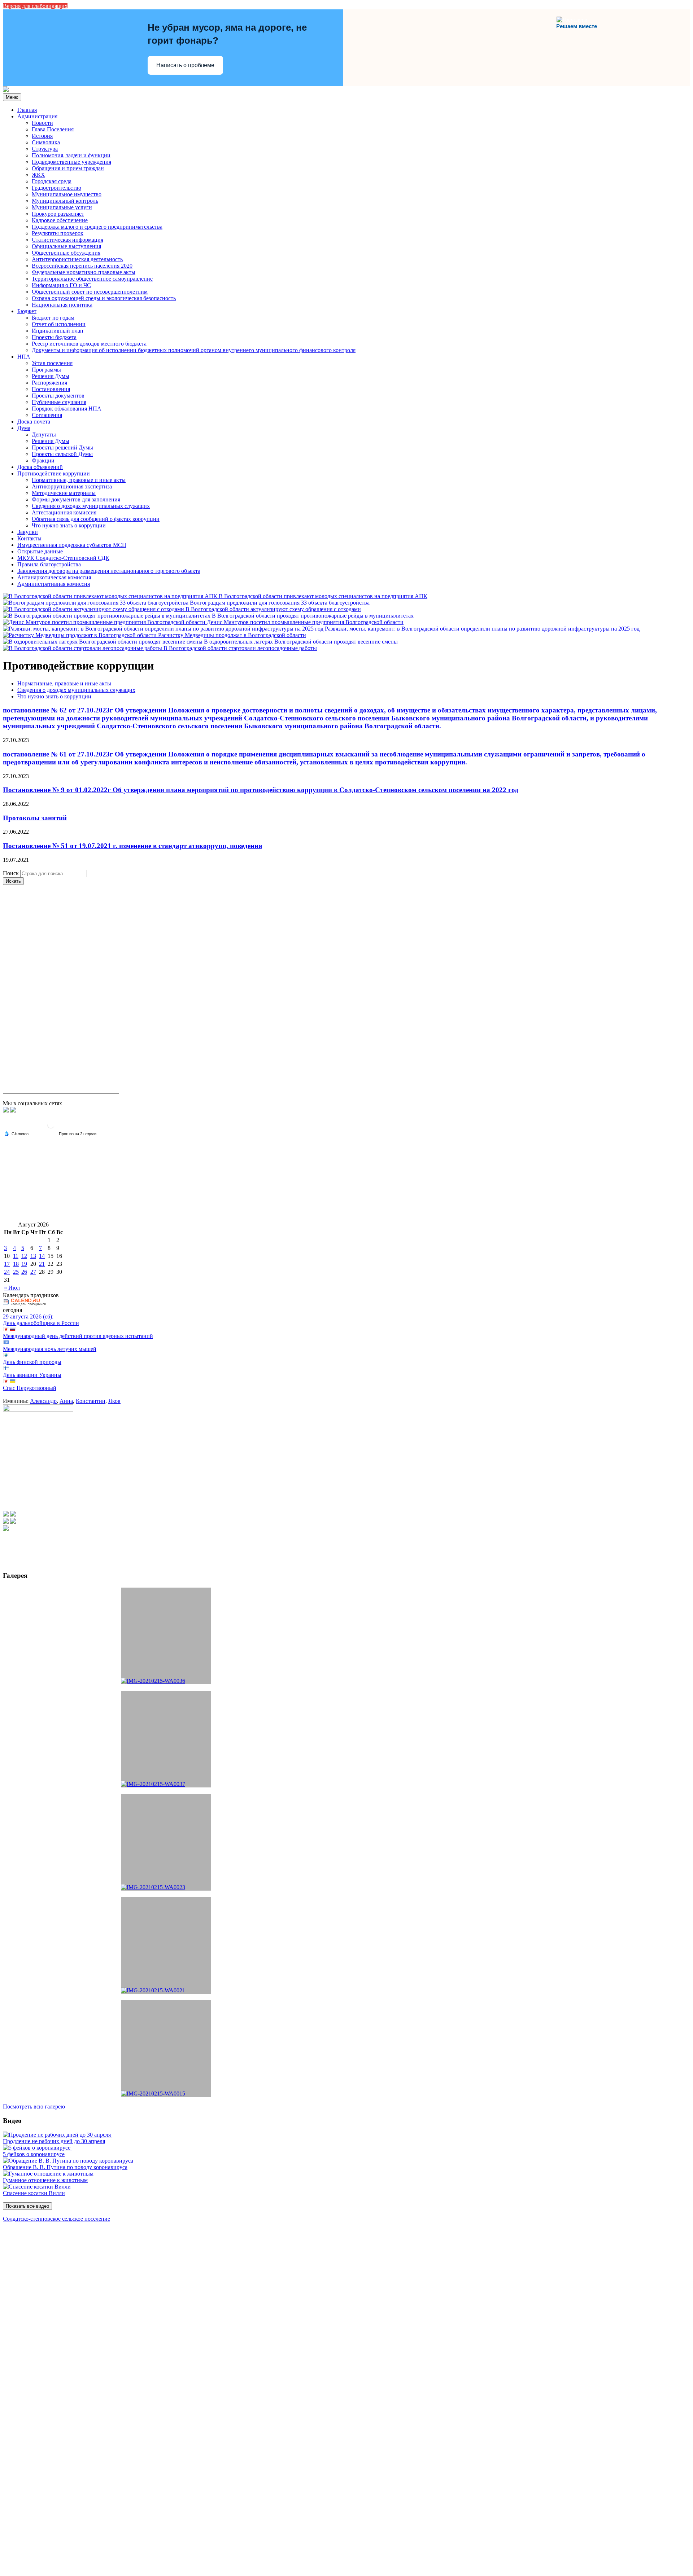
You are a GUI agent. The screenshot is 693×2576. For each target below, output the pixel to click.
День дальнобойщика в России (41, 1323)
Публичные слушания (59, 402)
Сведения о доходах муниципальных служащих (91, 506)
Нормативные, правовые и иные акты (79, 480)
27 (33, 1272)
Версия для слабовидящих (35, 6)
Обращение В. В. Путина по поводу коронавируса (65, 2167)
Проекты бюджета (54, 337)
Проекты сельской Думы (62, 454)
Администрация (37, 116)
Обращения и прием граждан (68, 168)
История (42, 136)
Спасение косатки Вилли (34, 2193)
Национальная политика (62, 305)
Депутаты (44, 435)
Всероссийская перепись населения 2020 (82, 266)
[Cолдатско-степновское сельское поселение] (6, 90)
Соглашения (47, 415)
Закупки (28, 532)
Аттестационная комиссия (64, 512)
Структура (45, 149)
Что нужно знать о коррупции (69, 525)
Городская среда (52, 181)
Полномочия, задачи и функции (71, 155)
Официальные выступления (66, 246)
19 (24, 1264)
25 (16, 1272)
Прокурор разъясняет (58, 214)
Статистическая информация (67, 240)
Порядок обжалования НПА (67, 409)
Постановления (51, 389)
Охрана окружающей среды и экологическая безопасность (104, 298)
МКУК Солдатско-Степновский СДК (63, 558)
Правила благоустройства (49, 564)
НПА (24, 357)
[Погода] (16, 1133)
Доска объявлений (40, 467)
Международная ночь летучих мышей (50, 1349)
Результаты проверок (58, 233)
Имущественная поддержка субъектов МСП (72, 545)
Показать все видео (27, 2206)
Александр (43, 1401)
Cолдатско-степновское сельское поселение (56, 2219)
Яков (114, 1401)
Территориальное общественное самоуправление (92, 279)
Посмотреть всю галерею (34, 2107)
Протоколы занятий (35, 818)
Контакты (29, 538)
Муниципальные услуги (62, 207)
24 (7, 1272)
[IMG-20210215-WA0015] (166, 2049)
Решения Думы (51, 376)
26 (24, 1272)
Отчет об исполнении (59, 324)
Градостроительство (56, 188)
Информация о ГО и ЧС (61, 285)
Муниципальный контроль (65, 201)
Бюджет (27, 311)
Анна (66, 1401)
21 (42, 1264)
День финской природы (32, 1362)
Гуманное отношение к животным (45, 2180)
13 (33, 1256)
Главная (27, 110)
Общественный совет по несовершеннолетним (90, 292)
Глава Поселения (53, 129)
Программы (46, 370)
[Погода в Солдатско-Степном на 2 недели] (78, 1134)
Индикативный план (58, 331)
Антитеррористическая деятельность (77, 259)
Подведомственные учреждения (71, 162)
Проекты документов (58, 396)
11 (16, 1256)
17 (7, 1264)
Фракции (43, 460)
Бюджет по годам (53, 318)
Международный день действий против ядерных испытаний (78, 1336)
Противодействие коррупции (54, 473)
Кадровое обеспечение (60, 220)
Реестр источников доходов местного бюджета (89, 344)
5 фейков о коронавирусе (34, 2154)
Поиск (11, 873)
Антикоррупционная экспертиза (72, 486)
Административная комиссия (54, 584)
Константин (91, 1401)
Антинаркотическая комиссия (54, 577)
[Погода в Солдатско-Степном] (51, 1127)
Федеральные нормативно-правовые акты (84, 272)
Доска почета (34, 422)
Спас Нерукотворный (30, 1388)
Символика (46, 142)
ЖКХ (38, 175)
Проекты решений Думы (62, 447)
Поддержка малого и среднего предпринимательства (97, 227)
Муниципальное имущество (67, 194)
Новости (42, 123)
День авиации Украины (32, 1375)
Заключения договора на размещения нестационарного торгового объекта (109, 571)
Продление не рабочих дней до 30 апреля (54, 2141)
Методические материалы (64, 493)
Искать (13, 881)
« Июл (12, 1288)
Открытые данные (40, 551)
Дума (24, 428)
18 (16, 1264)
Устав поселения (52, 363)
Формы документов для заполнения (76, 499)
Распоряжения (49, 383)
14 (42, 1256)
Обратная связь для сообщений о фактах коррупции (96, 519)
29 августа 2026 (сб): (28, 1316)
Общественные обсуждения (66, 253)
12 (24, 1256)
